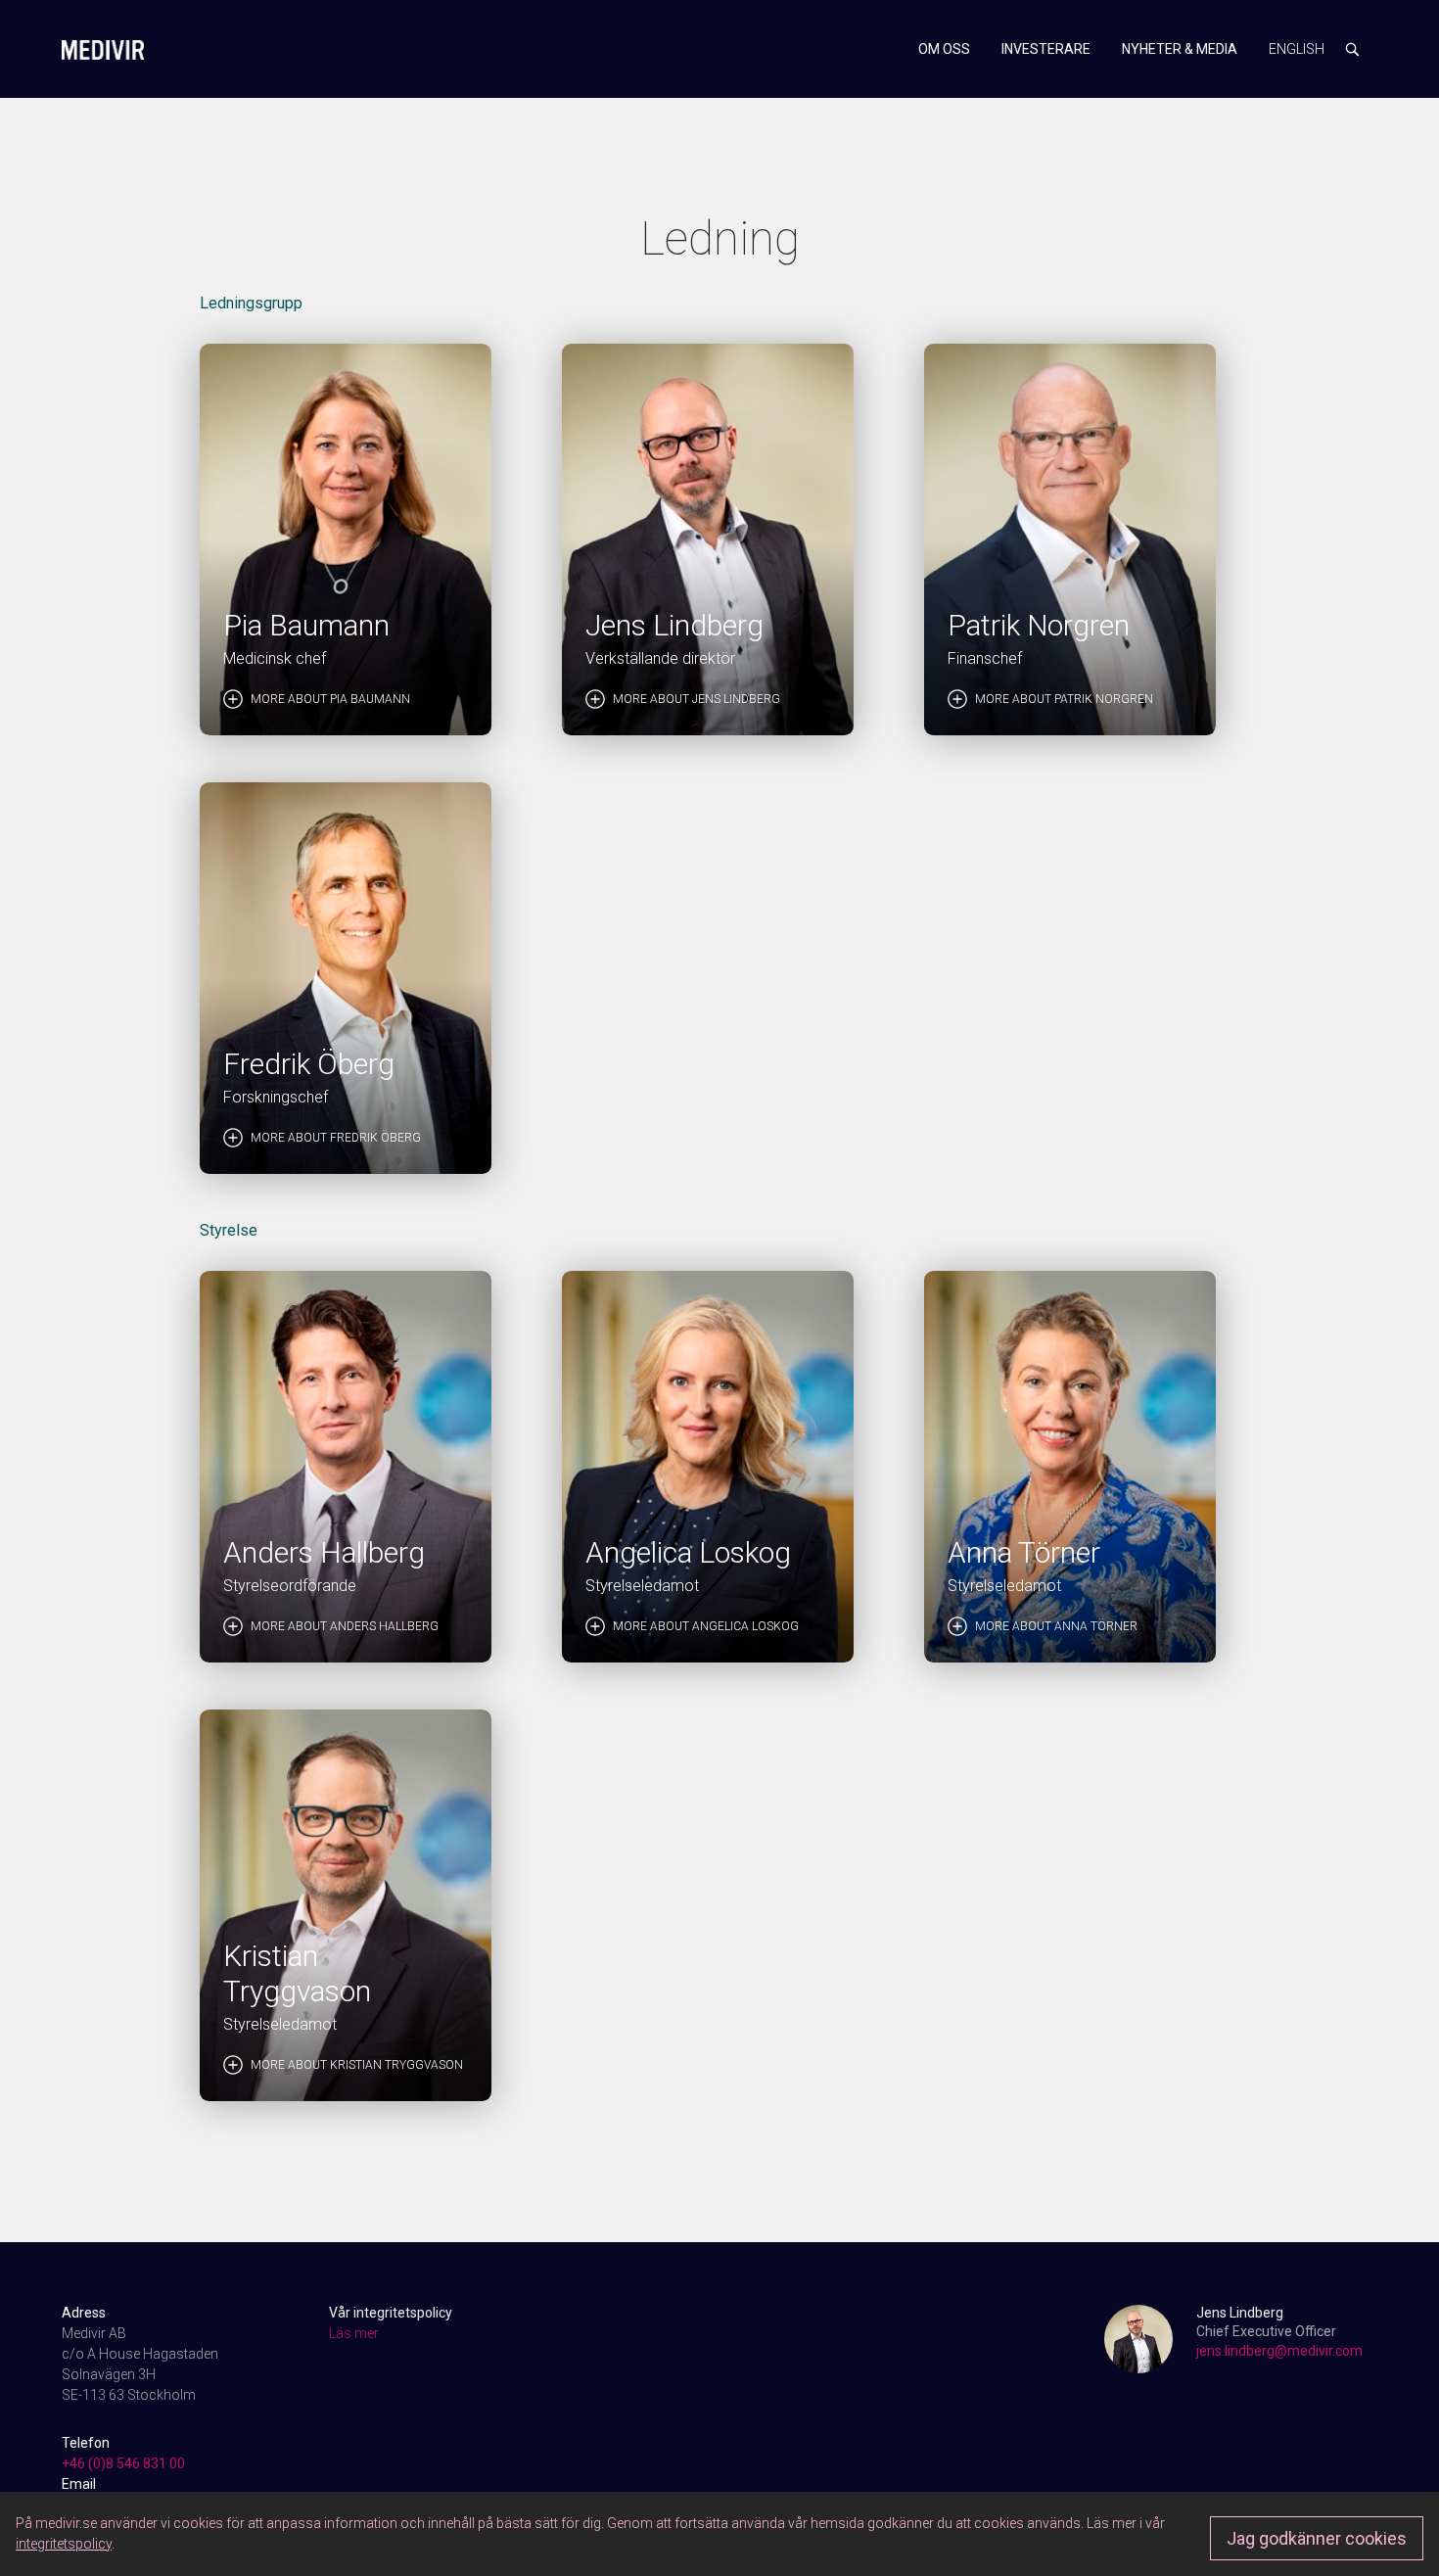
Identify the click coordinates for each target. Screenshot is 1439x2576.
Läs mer (354, 2333)
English (1297, 49)
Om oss (944, 49)
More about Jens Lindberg (696, 699)
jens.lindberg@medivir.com (1279, 2351)
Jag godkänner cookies (1317, 2538)
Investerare (1046, 49)
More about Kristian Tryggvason (357, 2065)
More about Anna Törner (1056, 1626)
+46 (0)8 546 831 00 (123, 2463)
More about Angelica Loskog (706, 1626)
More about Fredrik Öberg (336, 1138)
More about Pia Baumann (330, 699)
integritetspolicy (64, 2544)
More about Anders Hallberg (345, 1626)
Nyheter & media (1180, 49)
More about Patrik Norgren (1064, 699)
